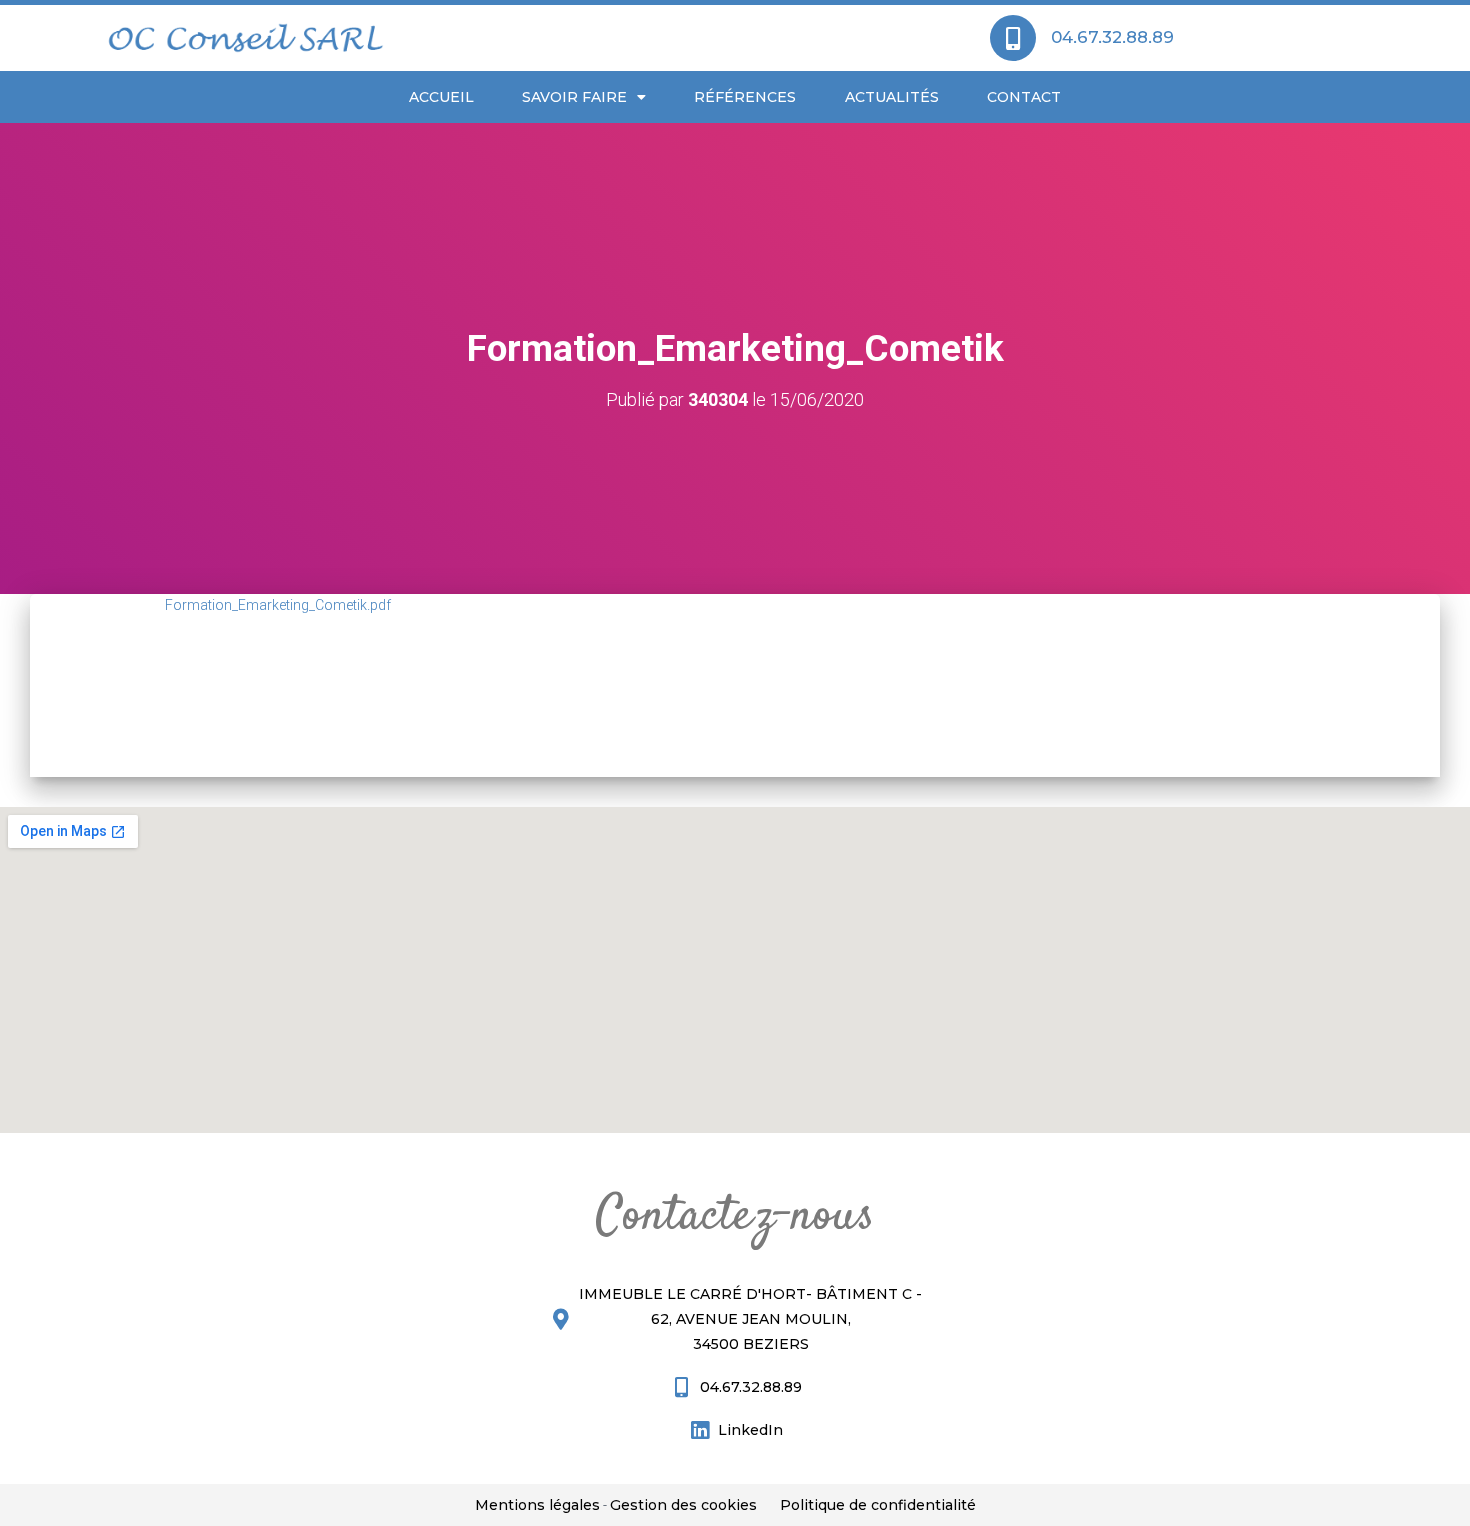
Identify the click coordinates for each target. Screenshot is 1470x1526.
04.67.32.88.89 (1112, 37)
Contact (1024, 97)
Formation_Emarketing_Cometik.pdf (278, 605)
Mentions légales (537, 1505)
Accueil (441, 97)
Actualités (892, 97)
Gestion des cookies (683, 1505)
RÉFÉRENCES (745, 97)
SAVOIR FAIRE (574, 97)
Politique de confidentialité (878, 1505)
